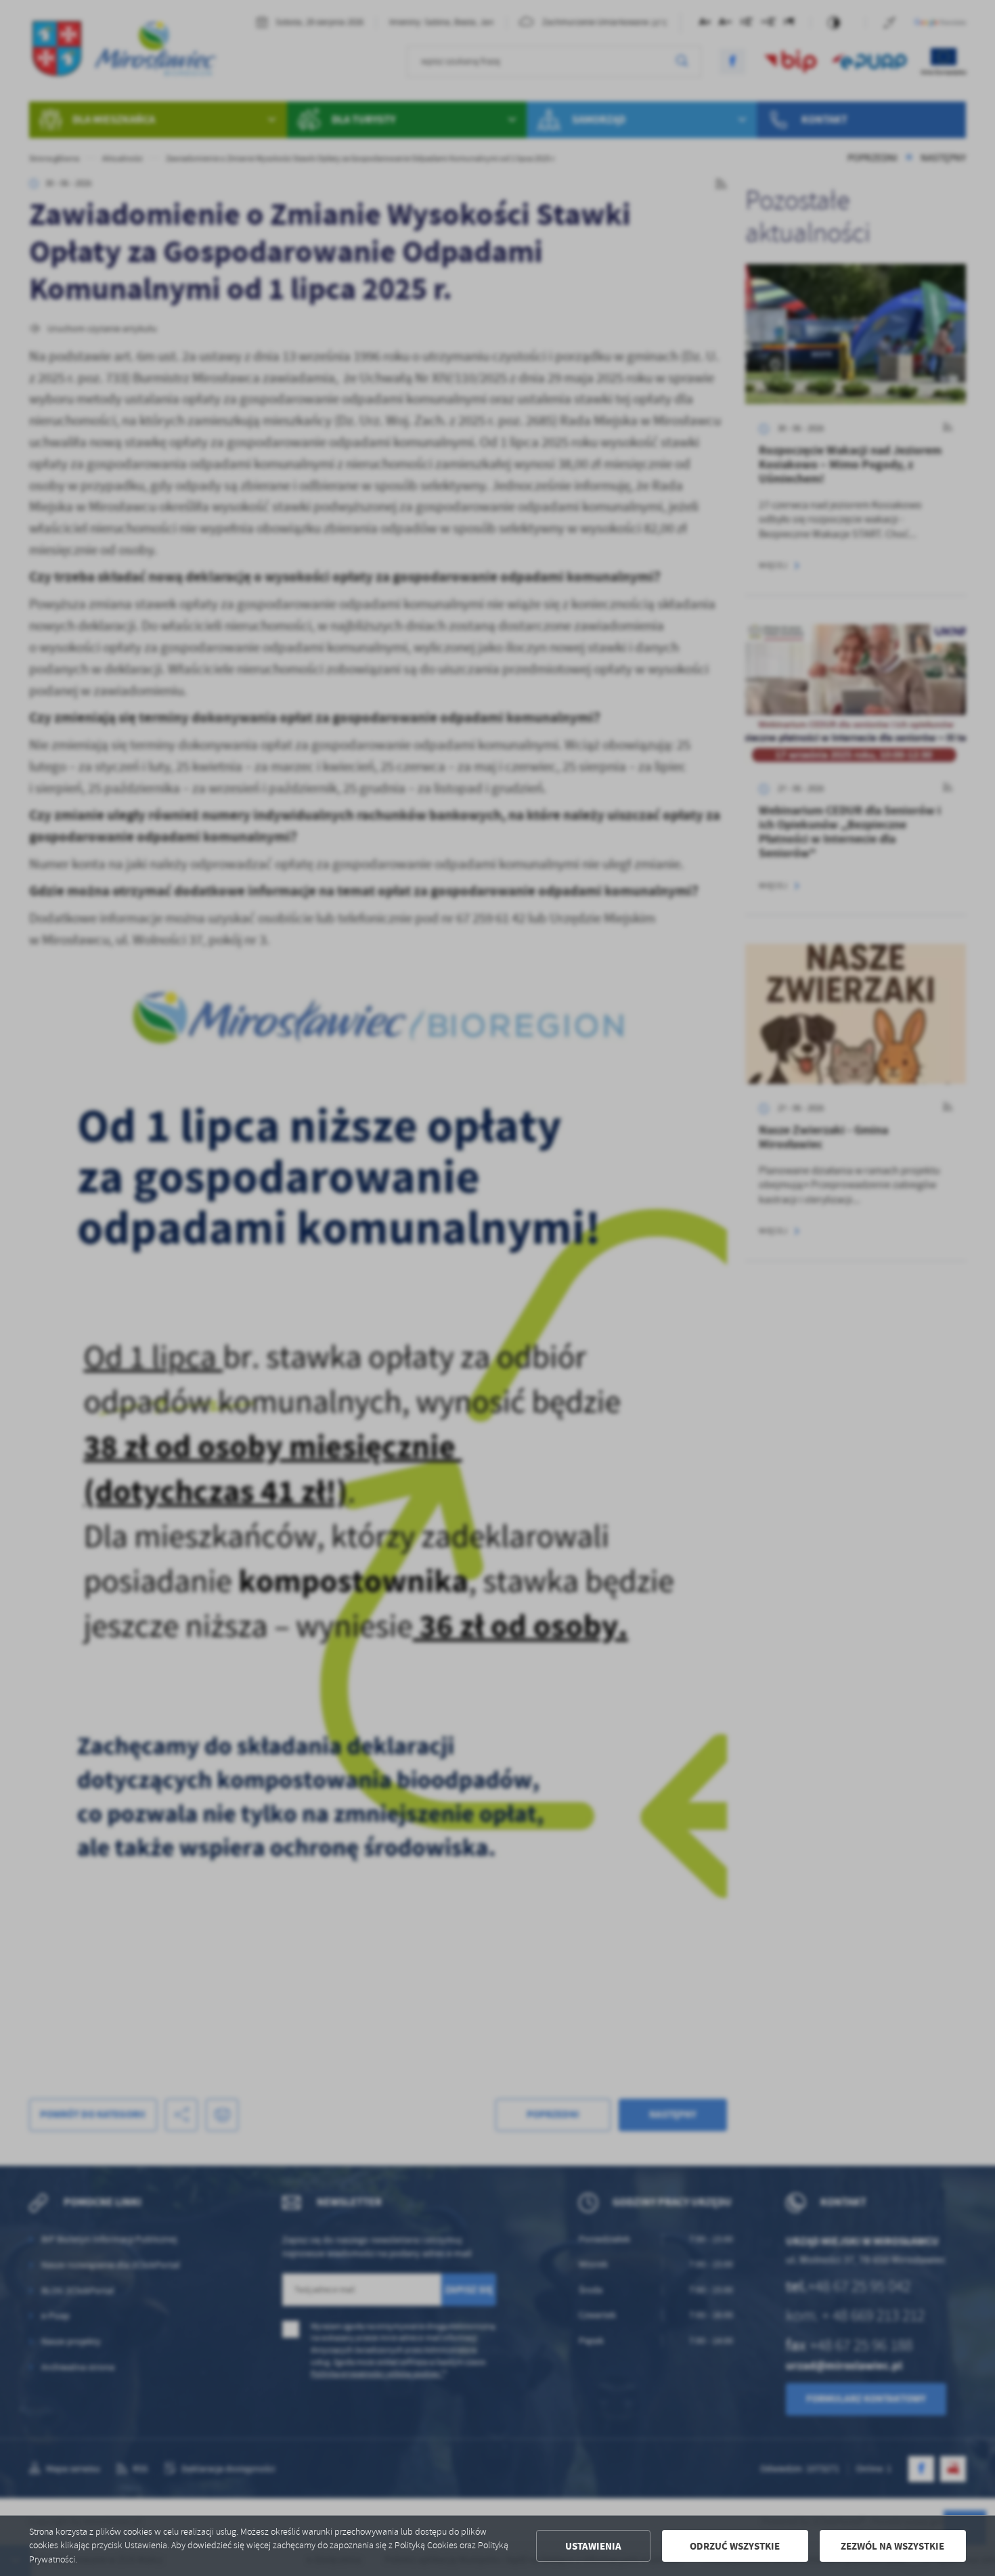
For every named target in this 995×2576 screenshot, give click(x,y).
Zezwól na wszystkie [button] (892, 2546)
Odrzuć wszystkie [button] (735, 2546)
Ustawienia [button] (593, 2546)
